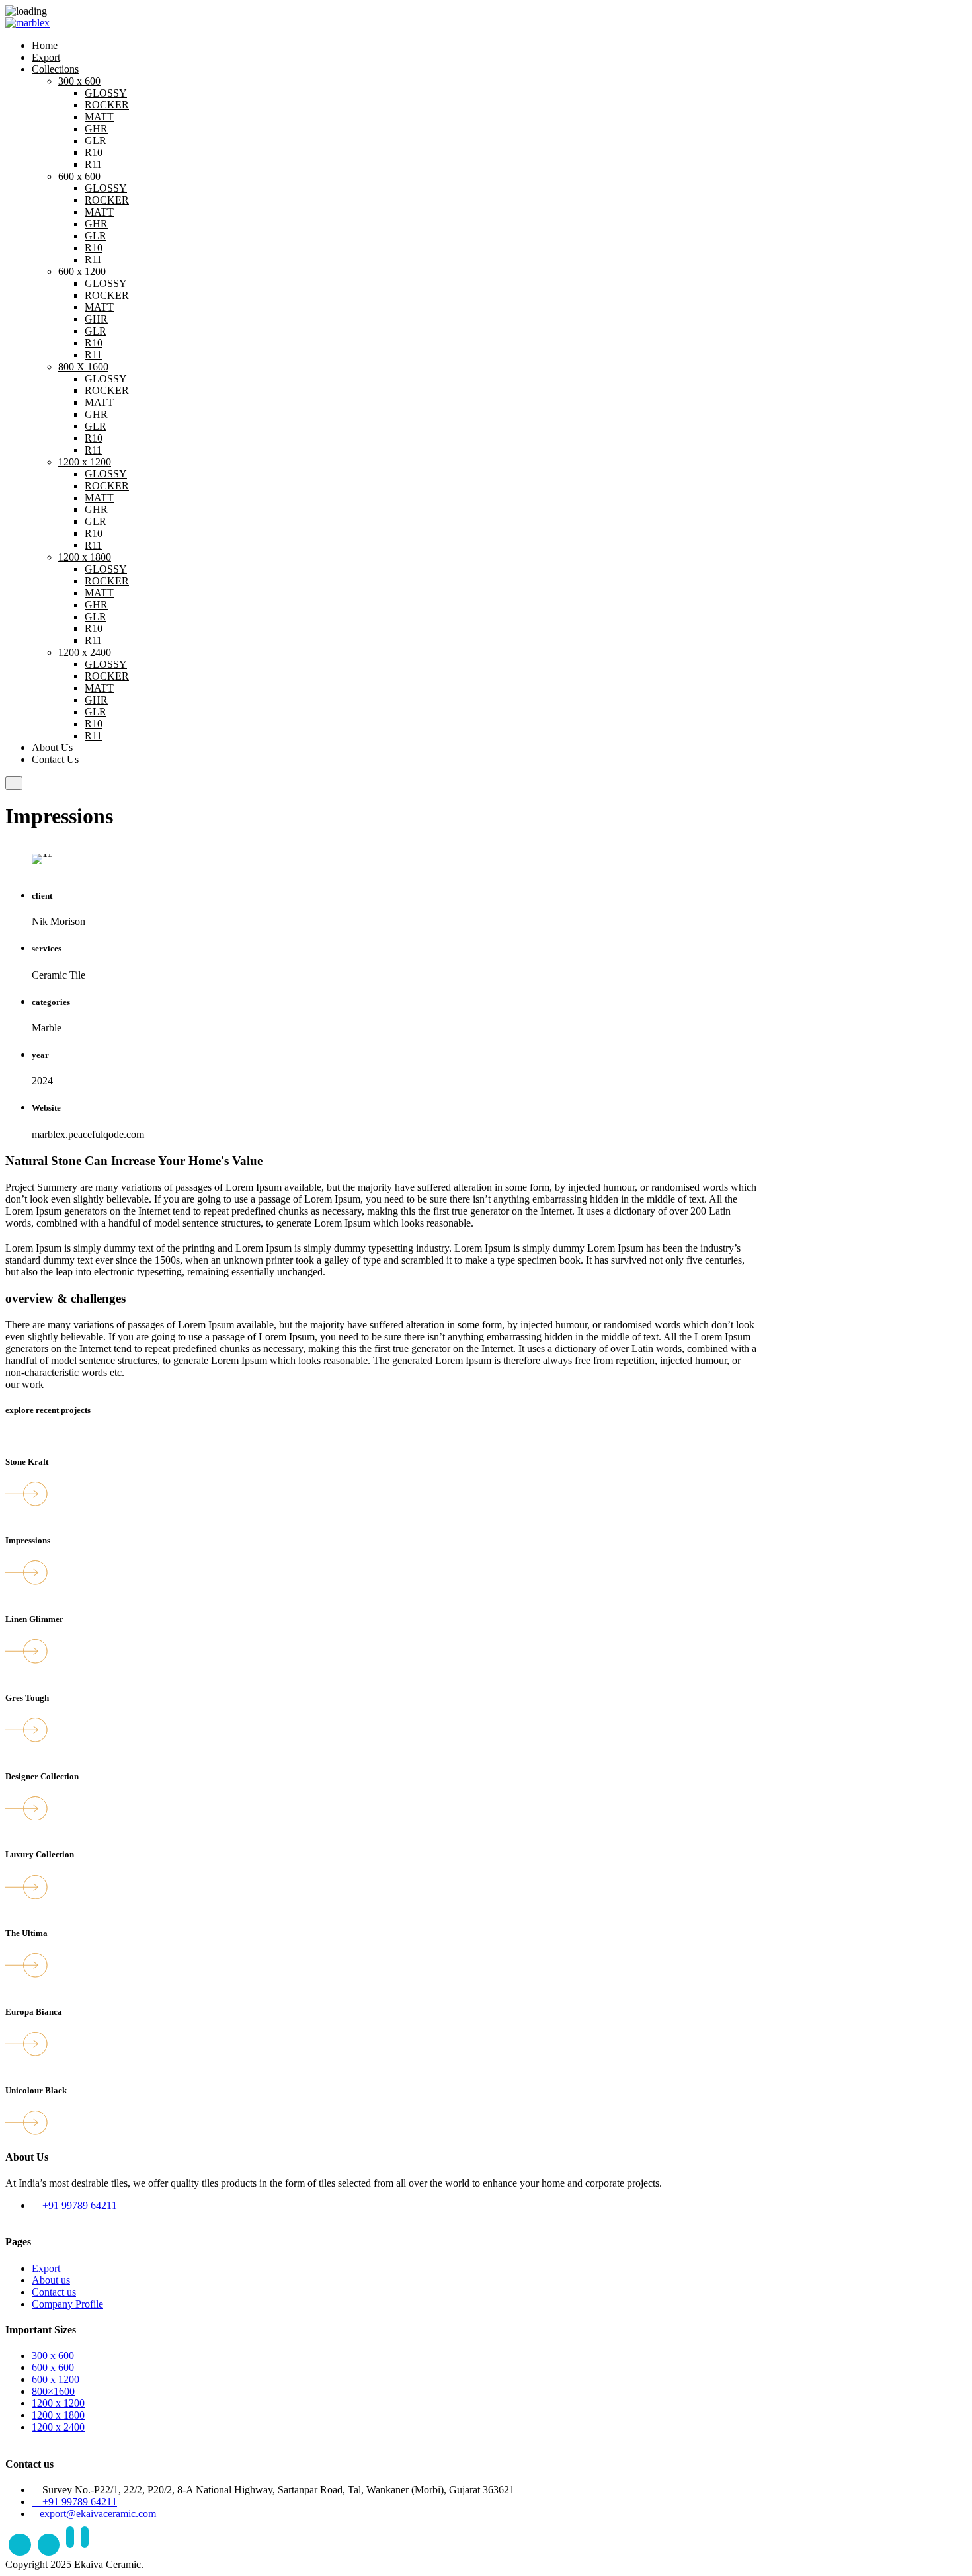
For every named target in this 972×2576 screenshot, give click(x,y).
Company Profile (67, 2304)
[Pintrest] (85, 2545)
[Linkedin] (70, 2545)
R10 (94, 152)
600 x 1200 (82, 271)
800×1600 (53, 2391)
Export (46, 57)
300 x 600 (79, 81)
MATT (99, 117)
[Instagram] (49, 2545)
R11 (93, 164)
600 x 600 (79, 176)
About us (51, 2280)
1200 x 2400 (85, 652)
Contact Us (55, 759)
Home (45, 45)
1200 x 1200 (85, 462)
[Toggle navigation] (14, 783)
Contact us (54, 2292)
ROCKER (107, 105)
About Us (52, 747)
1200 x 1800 (85, 557)
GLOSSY (106, 93)
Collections (55, 69)
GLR (96, 141)
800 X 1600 (83, 367)
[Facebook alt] (20, 2545)
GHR (96, 129)
